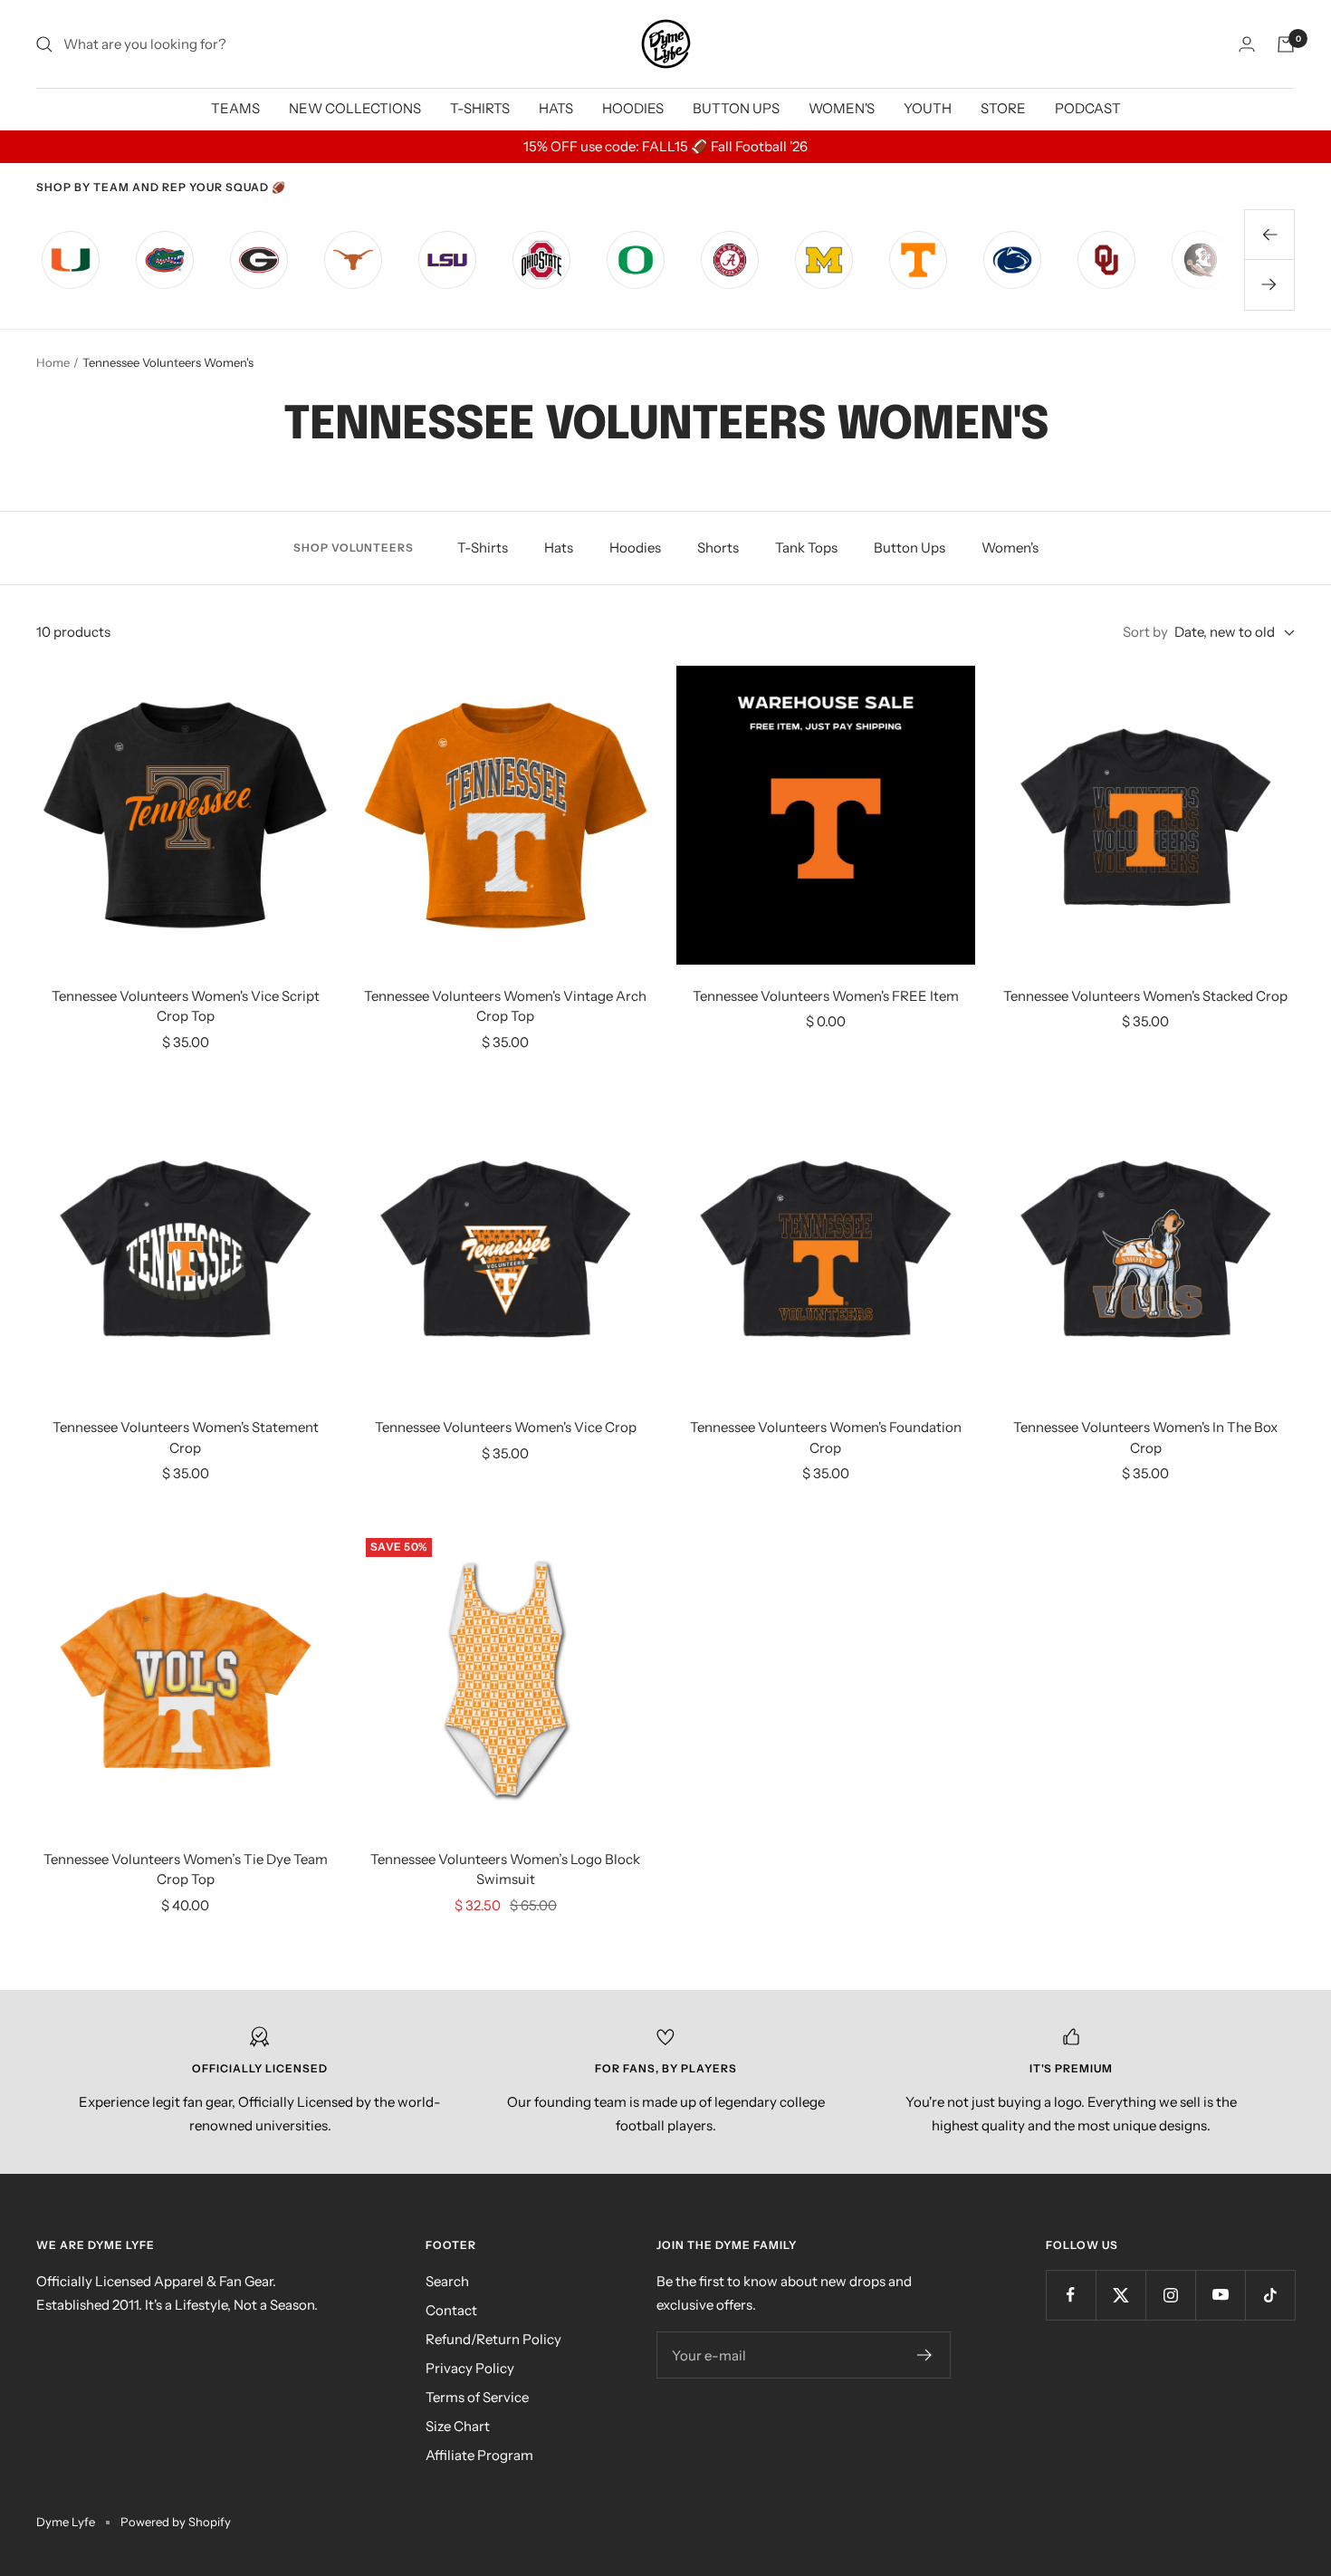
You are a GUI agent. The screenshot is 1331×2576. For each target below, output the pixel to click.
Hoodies (635, 548)
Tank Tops (806, 548)
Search (447, 2281)
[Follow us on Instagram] (1170, 2295)
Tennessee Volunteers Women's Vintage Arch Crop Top (505, 1006)
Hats (559, 548)
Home (53, 362)
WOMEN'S (842, 108)
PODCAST (1088, 108)
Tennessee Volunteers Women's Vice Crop (506, 1427)
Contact (451, 2310)
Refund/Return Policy (493, 2339)
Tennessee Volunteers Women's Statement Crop (186, 1437)
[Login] (1247, 44)
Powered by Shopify (176, 2522)
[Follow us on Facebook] (1071, 2295)
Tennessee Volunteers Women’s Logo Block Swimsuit (505, 1870)
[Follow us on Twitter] (1120, 2295)
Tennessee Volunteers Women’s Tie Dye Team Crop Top (186, 1870)
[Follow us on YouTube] (1220, 2295)
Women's (1010, 548)
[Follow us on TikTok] (1270, 2295)
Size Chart (458, 2426)
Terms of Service (477, 2397)
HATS (556, 108)
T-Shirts (483, 548)
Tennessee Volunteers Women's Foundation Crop (826, 1437)
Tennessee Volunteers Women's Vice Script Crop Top (186, 1006)
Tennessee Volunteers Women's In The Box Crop (1145, 1437)
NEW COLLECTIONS (355, 108)
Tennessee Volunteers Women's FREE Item (826, 996)
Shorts (718, 548)
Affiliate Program (479, 2455)
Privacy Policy (470, 2368)
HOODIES (633, 108)
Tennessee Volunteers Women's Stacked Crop (1145, 996)
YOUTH (928, 108)
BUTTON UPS (736, 108)
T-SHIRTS (480, 108)
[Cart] (1286, 44)
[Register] (925, 2355)
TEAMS (235, 108)
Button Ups (910, 548)
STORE (1003, 108)
